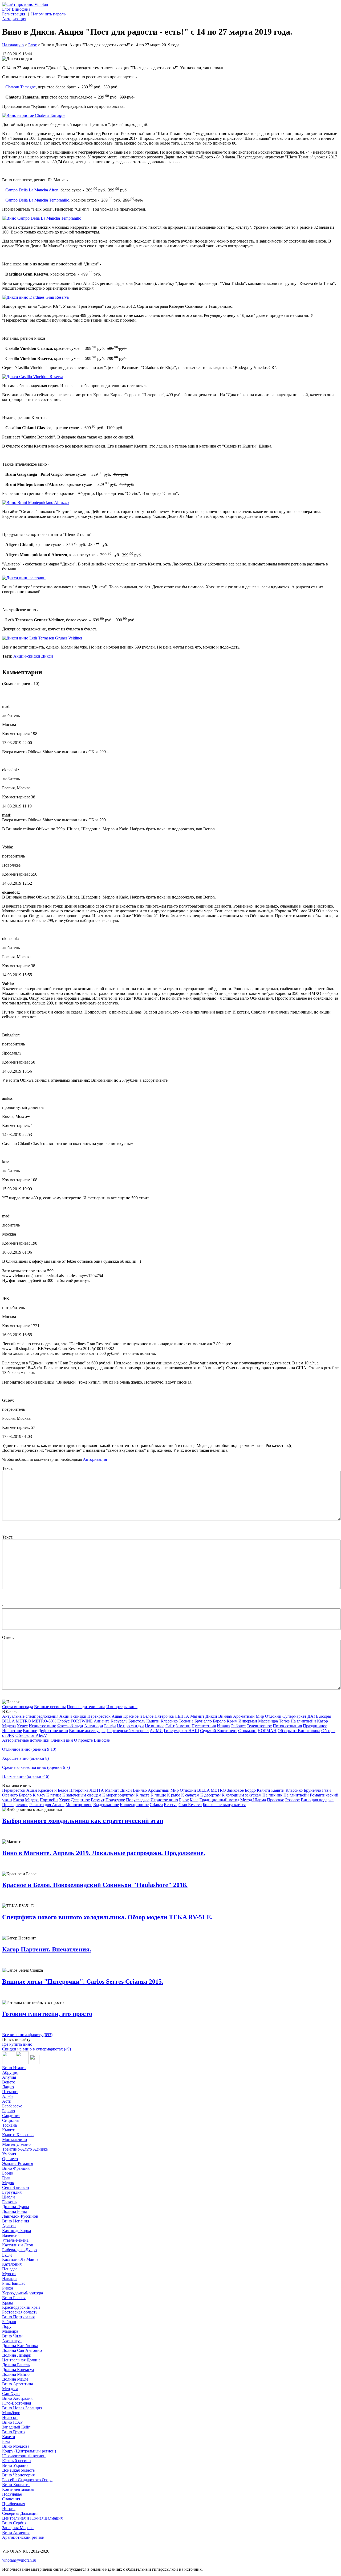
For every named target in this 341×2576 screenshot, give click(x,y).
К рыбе (174, 1795)
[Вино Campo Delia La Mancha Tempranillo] (42, 218)
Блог (33, 45)
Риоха (8, 2288)
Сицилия (10, 2120)
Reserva (171, 1805)
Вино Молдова (16, 2446)
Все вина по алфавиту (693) (27, 2035)
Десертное (80, 1800)
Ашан (117, 1716)
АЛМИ (156, 1731)
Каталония (12, 2264)
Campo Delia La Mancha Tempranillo (37, 200)
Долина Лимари (17, 2355)
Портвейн (49, 1800)
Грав (6, 2178)
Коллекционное (134, 1805)
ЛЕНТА (182, 1716)
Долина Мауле (15, 2379)
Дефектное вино (53, 1731)
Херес (22, 1726)
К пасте (143, 1795)
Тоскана (186, 1721)
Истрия (9, 2509)
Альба (8, 2096)
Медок (8, 2183)
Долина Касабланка (20, 2346)
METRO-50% (44, 1721)
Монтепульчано (16, 2144)
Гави (326, 1790)
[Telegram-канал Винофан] (9, 2063)
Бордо (8, 2173)
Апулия (9, 2077)
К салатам (190, 1795)
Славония (11, 2499)
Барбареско (12, 2106)
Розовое (293, 1800)
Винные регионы (50, 1707)
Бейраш (9, 2322)
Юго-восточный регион (24, 2456)
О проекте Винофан (92, 1740)
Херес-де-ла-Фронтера (23, 2293)
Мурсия (9, 2274)
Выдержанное (106, 1805)
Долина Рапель (16, 2365)
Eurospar (324, 1716)
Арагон (9, 2226)
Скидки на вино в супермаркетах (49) (36, 2049)
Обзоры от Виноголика (299, 1731)
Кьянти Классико (162, 1721)
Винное (30, 1731)
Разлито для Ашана (47, 1805)
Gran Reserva (190, 1805)
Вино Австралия (17, 2398)
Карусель (119, 1721)
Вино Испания (16, 2221)
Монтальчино (15, 2140)
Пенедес (10, 2269)
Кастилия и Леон (18, 2245)
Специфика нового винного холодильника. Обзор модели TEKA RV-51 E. (107, 1917)
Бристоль (137, 1721)
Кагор (322, 1721)
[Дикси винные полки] (24, 578)
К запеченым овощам (82, 1795)
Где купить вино (17, 2044)
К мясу (39, 1795)
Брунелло (203, 1721)
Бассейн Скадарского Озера (27, 2480)
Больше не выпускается (224, 1805)
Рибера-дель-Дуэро (19, 2250)
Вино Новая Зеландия (22, 2408)
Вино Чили (12, 2336)
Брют (184, 1800)
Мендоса (10, 2389)
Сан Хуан (11, 2394)
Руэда (7, 2255)
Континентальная (18, 2489)
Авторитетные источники (26, 1740)
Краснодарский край (21, 2307)
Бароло (219, 1721)
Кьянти (263, 1790)
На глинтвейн (303, 1721)
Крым (232, 1721)
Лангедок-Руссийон (20, 2216)
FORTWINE (82, 1721)
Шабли (9, 2197)
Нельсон (10, 2417)
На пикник (272, 1795)
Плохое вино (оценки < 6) (26, 1776)
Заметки (183, 1726)
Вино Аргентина (18, 2384)
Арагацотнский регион (23, 2537)
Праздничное (315, 1726)
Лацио (8, 2087)
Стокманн (247, 1731)
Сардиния (11, 2116)
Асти (7, 2101)
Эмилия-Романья (18, 2163)
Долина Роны (15, 2211)
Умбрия (9, 2154)
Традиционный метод (219, 1800)
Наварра (10, 2278)
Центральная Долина (21, 2360)
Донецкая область (18, 2470)
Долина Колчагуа (18, 2370)
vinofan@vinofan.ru (19, 2560)
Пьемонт (10, 2092)
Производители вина (86, 1707)
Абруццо (10, 2072)
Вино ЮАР (12, 2422)
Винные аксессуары (87, 1731)
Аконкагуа (12, 2341)
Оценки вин (62, 1740)
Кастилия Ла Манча (20, 2259)
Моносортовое (79, 1805)
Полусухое (115, 1800)
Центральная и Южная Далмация (32, 2518)
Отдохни (273, 1716)
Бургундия (12, 2192)
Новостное (12, 1731)
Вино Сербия (14, 2523)
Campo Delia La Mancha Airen (32, 190)
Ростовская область (20, 2312)
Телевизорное (259, 1726)
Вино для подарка (317, 1800)
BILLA (8, 1721)
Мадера (9, 1726)
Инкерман (248, 1721)
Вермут (98, 1800)
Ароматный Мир (249, 1716)
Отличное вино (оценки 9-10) (29, 1749)
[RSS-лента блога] (35, 2063)
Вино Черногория (18, 2475)
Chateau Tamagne (21, 87)
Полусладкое (138, 1800)
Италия (224, 1726)
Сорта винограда (18, 1707)
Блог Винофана (16, 9)
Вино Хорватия (16, 2485)
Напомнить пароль (48, 14)
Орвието (10, 1795)
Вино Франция (16, 2168)
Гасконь (9, 2202)
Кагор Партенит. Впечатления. (47, 1949)
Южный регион (17, 2461)
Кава (194, 1800)
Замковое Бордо (241, 1790)
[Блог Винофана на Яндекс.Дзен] (22, 2063)
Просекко (276, 1800)
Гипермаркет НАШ (181, 1731)
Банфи (110, 1726)
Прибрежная (14, 2504)
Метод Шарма (253, 1800)
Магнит (197, 1716)
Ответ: (8, 1637)
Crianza (156, 1805)
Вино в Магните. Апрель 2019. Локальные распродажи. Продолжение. (104, 1853)
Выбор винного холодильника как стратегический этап (83, 1821)
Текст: (8, 1468)
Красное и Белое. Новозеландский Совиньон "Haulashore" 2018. (95, 1885)
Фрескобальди (70, 1726)
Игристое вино (42, 1726)
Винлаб (225, 1716)
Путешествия (204, 1726)
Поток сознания (287, 1726)
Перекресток (99, 1716)
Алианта (102, 1721)
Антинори (94, 1726)
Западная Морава (18, 2528)
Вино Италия (14, 2068)
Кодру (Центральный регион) (29, 2451)
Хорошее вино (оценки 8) (25, 1758)
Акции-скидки (27, 656)
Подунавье (12, 2494)
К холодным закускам (241, 1795)
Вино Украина (15, 2465)
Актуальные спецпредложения (30, 1716)
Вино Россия (14, 2298)
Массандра (268, 1721)
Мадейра (10, 2331)
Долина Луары (16, 2207)
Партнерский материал (128, 1731)
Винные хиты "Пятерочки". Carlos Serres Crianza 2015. (83, 1982)
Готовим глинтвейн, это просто (47, 2014)
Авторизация (14, 19)
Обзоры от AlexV (31, 1735)
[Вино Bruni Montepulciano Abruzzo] (35, 503)
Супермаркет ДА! (299, 1716)
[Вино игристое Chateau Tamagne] (34, 115)
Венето (9, 2082)
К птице (54, 1795)
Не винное (155, 1726)
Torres (284, 1721)
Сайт (170, 1726)
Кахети (9, 2437)
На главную (13, 45)
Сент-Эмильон (16, 2187)
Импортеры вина (122, 1707)
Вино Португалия (18, 2317)
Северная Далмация (20, 2513)
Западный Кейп (16, 2427)
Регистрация (14, 14)
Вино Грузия (14, 2432)
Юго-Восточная (17, 2403)
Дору (7, 2326)
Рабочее (238, 1726)
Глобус (63, 1721)
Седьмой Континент (219, 1731)
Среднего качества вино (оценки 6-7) (36, 1767)
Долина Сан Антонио (22, 2350)
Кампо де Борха (17, 2231)
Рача (6, 2441)
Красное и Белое (138, 1716)
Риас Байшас (14, 2283)
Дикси (47, 656)
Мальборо (11, 2413)
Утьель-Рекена (15, 2240)
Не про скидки (130, 1726)
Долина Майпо (16, 2374)
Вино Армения (16, 2532)
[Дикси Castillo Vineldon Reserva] (33, 377)
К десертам (210, 1795)
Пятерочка (164, 1716)
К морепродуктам (118, 1795)
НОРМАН (267, 1731)
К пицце (158, 1795)
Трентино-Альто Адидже (25, 2149)
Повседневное (15, 1805)
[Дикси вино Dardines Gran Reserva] (35, 297)
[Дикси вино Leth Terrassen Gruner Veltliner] (42, 638)
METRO (23, 1721)
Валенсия (11, 2235)
